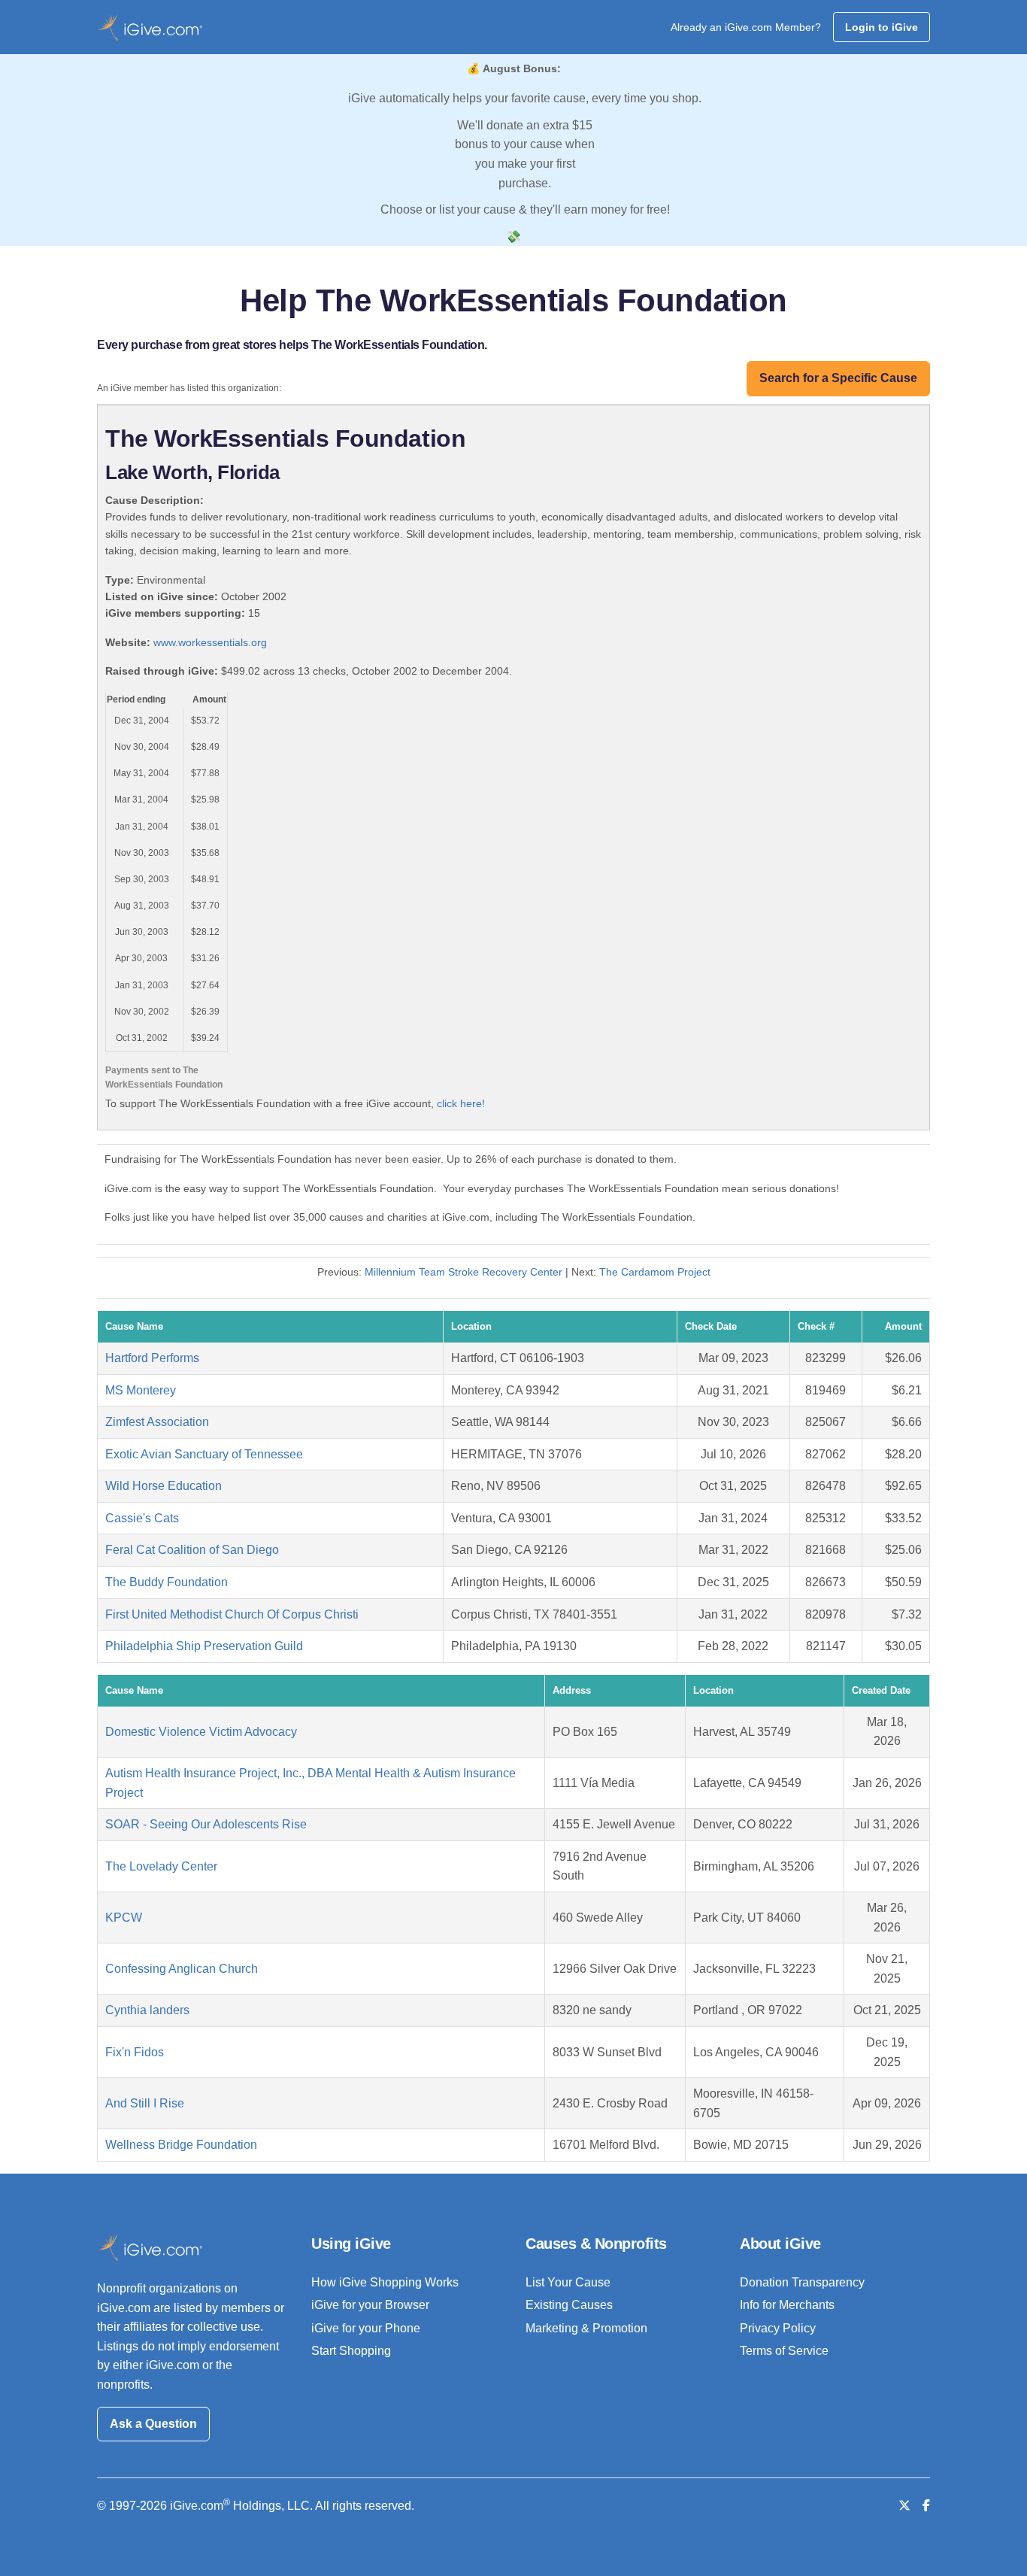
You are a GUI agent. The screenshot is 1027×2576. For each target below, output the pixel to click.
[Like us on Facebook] (926, 2506)
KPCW (124, 1918)
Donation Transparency (802, 2282)
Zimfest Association (157, 1422)
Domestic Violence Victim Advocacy (201, 1732)
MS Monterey (141, 1390)
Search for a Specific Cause (838, 378)
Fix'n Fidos (135, 2052)
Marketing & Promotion (586, 2328)
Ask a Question (153, 2424)
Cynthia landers (147, 2010)
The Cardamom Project (655, 1272)
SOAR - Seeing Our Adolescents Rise (206, 1824)
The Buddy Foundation (167, 1582)
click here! (461, 1103)
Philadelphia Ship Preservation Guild (204, 1646)
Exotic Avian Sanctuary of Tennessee (204, 1454)
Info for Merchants (787, 2305)
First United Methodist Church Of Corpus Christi (232, 1614)
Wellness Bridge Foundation (181, 2145)
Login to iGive (882, 27)
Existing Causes (569, 2305)
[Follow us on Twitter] (904, 2506)
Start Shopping (351, 2351)
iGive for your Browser (370, 2305)
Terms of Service (784, 2351)
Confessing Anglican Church (182, 1969)
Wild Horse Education (164, 1486)
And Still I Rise (145, 2103)
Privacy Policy (778, 2328)
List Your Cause (568, 2282)
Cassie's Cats (142, 1518)
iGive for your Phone (366, 2328)
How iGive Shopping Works (385, 2282)
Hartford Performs (152, 1358)
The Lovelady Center (161, 1866)
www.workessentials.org (210, 642)
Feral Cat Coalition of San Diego (192, 1550)
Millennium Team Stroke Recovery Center (464, 1272)
